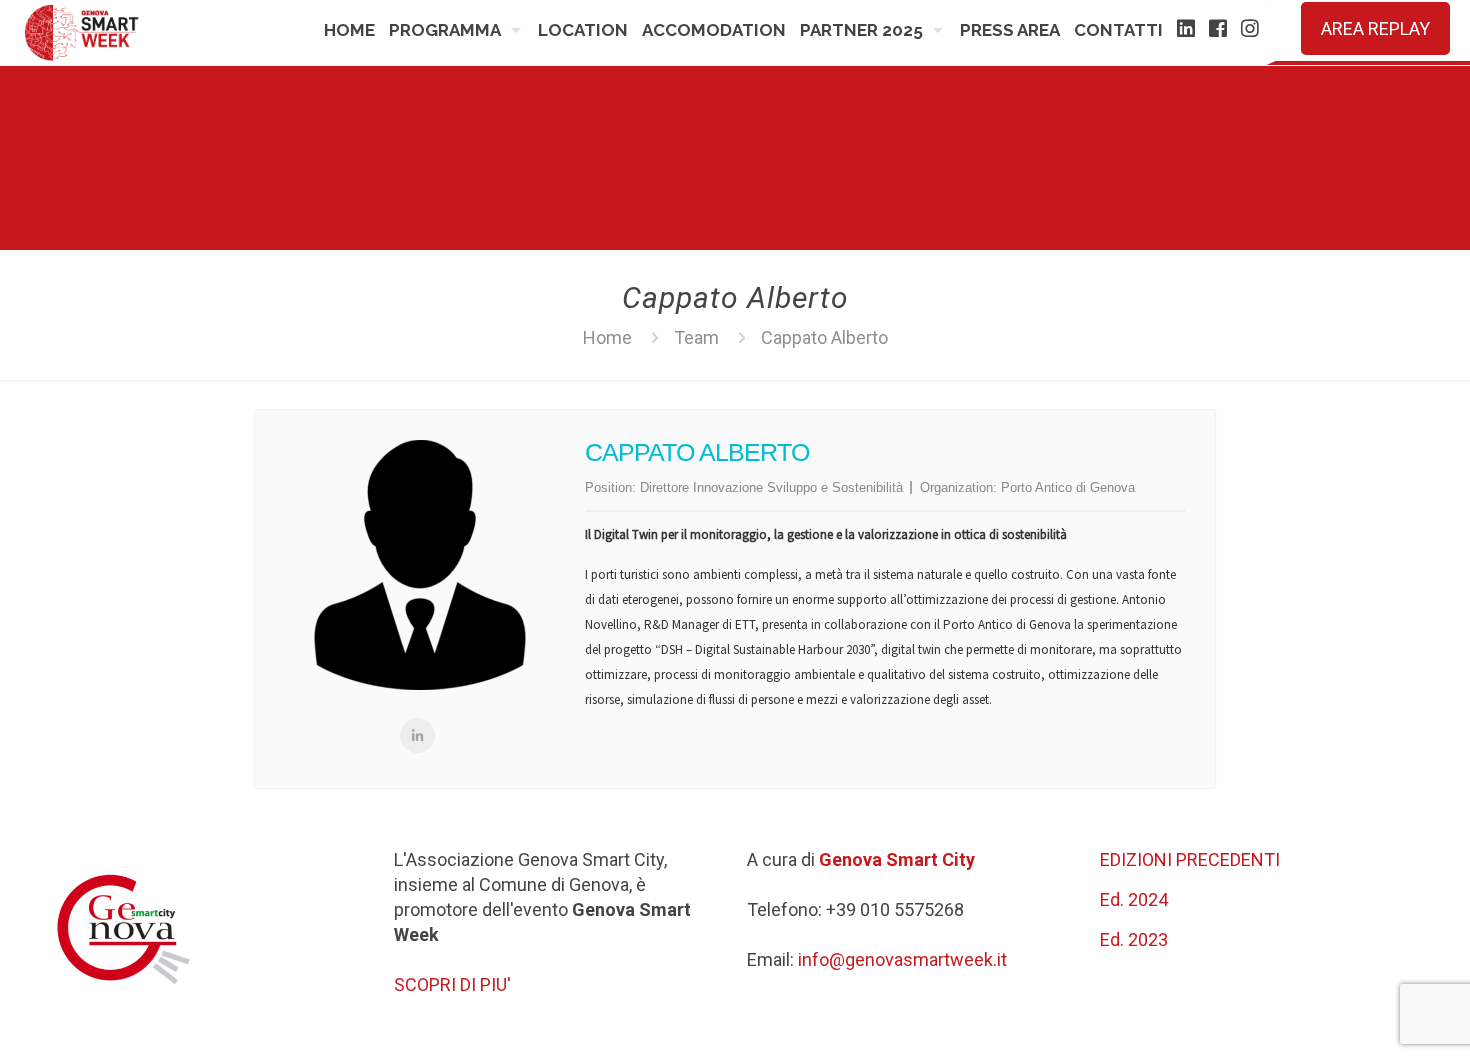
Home (607, 337)
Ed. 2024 (1134, 899)
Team (696, 337)
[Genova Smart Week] (82, 32)
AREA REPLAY (1375, 28)
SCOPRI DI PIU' (452, 984)
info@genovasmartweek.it (902, 959)
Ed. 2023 (1134, 939)
